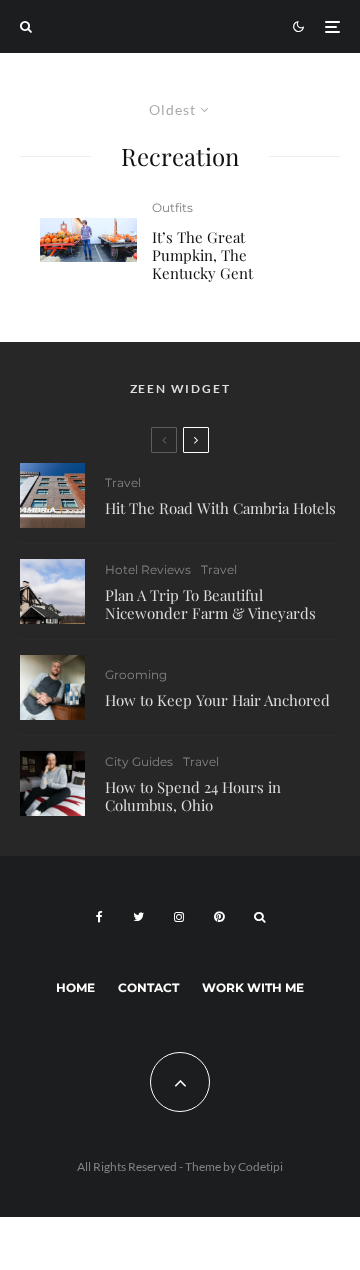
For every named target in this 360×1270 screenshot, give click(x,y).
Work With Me (253, 987)
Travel (123, 482)
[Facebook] (99, 917)
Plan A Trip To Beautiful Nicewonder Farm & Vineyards (210, 604)
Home (75, 987)
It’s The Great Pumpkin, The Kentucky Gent (202, 255)
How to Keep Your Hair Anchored (217, 700)
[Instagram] (179, 917)
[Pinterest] (219, 917)
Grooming (136, 674)
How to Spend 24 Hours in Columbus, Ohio (193, 796)
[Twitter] (138, 917)
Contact (148, 987)
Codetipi (260, 1166)
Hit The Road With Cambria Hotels (220, 508)
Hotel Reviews (148, 569)
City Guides (139, 761)
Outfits (172, 207)
